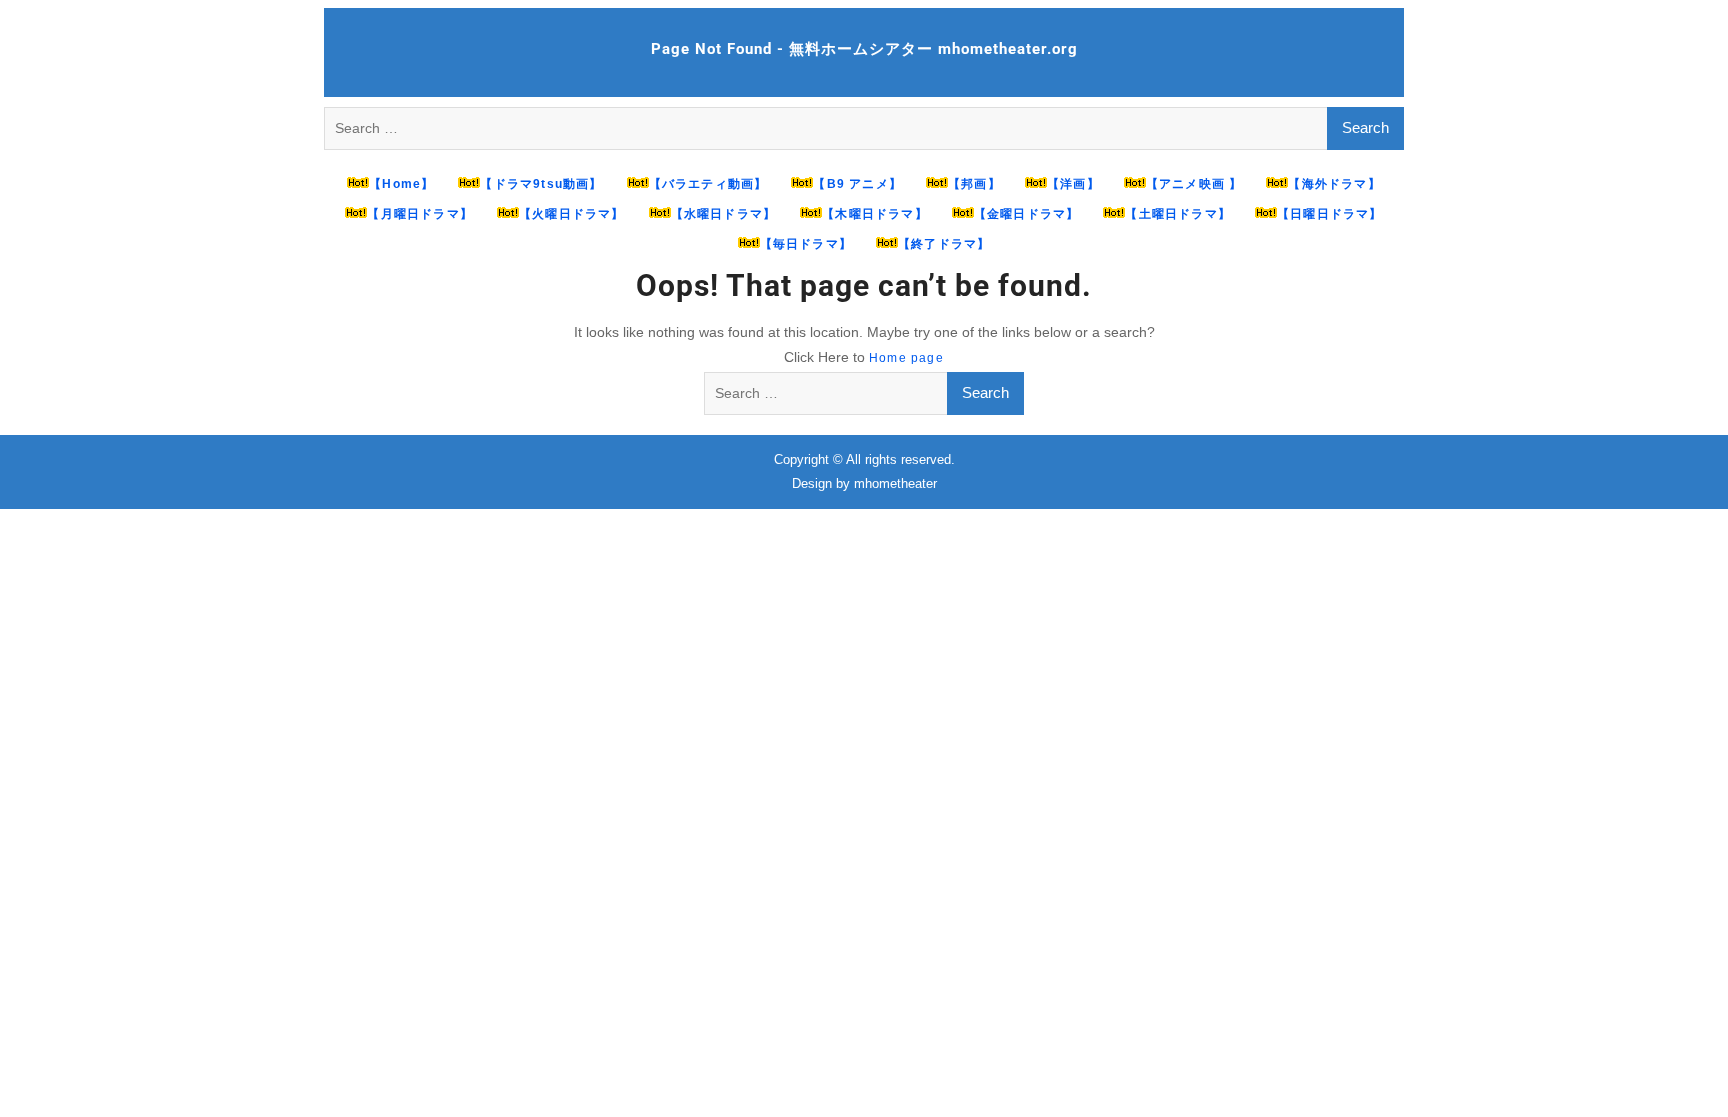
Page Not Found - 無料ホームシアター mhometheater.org (864, 49)
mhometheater (895, 483)
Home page (906, 358)
